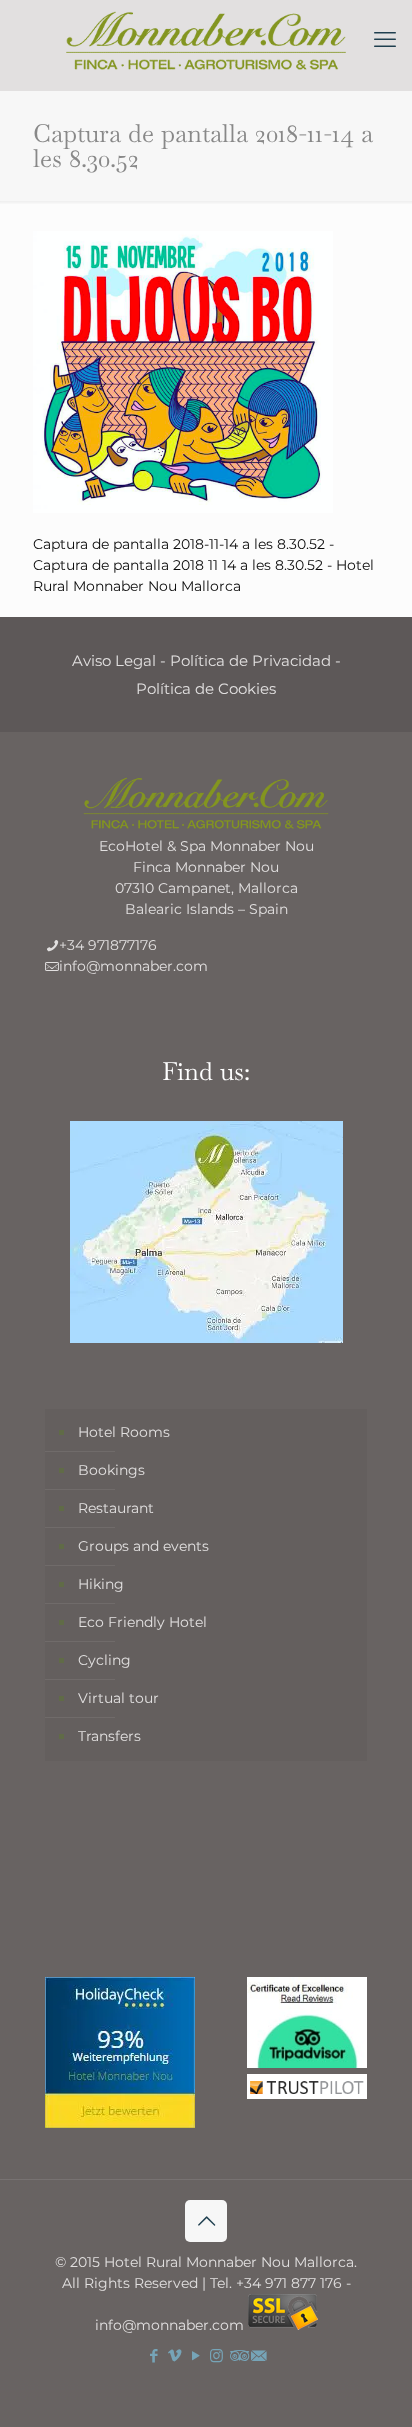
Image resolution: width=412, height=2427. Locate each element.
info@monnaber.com (133, 966)
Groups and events (143, 1546)
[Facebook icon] (153, 2355)
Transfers (109, 1736)
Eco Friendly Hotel (142, 1622)
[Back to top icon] (206, 2221)
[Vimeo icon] (174, 2355)
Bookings (111, 1470)
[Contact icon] (258, 2355)
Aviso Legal (114, 660)
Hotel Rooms (124, 1432)
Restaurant (116, 1508)
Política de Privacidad (250, 660)
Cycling (104, 1660)
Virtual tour (118, 1698)
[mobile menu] (385, 40)
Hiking (101, 1584)
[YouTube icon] (195, 2355)
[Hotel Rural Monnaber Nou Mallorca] (206, 40)
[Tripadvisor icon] (237, 2355)
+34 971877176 (108, 945)
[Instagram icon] (216, 2355)
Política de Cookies (206, 688)
